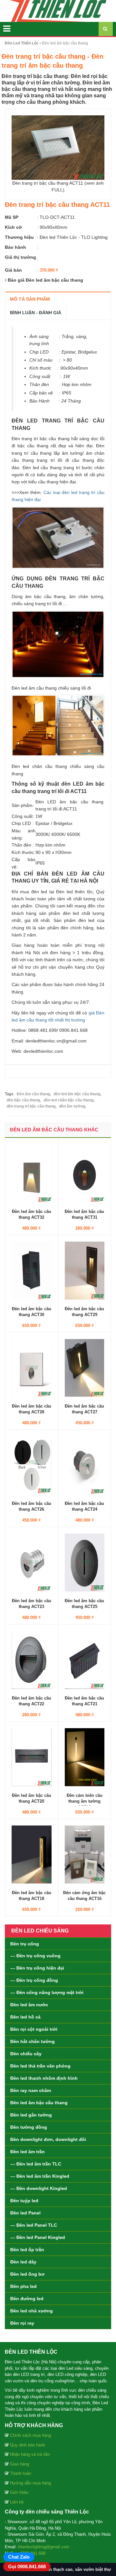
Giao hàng (19, 2464)
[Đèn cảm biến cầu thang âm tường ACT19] (85, 1757)
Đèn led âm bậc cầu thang (39, 2103)
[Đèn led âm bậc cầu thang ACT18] (32, 1854)
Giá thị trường (20, 257)
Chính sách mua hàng (30, 2435)
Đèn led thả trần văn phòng (40, 2066)
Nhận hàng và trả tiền (30, 2454)
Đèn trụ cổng (25, 1944)
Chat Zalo (19, 2557)
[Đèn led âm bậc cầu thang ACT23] (32, 1562)
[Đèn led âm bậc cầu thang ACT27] (85, 1367)
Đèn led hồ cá (25, 2017)
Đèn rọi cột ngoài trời (34, 2029)
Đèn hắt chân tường (33, 2041)
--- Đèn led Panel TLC (34, 2225)
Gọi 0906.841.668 (27, 2566)
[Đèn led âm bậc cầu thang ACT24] (85, 1465)
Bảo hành (15, 247)
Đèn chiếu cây (26, 2054)
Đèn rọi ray (22, 2323)
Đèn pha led (24, 2286)
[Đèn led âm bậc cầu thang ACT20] (32, 1757)
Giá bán (13, 270)
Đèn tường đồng (29, 2127)
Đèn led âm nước (29, 2005)
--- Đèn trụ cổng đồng (34, 1980)
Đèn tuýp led (24, 2201)
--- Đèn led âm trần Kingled (40, 2176)
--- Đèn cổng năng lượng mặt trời (47, 1992)
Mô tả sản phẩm (30, 299)
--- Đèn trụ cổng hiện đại (37, 1968)
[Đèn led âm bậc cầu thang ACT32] (32, 1173)
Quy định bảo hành (28, 2445)
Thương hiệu (19, 237)
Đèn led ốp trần (27, 2250)
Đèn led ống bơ (27, 2274)
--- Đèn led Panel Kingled (38, 2237)
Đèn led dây (23, 2262)
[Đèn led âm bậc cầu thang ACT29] (85, 1270)
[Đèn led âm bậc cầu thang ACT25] (85, 1562)
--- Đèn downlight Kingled (39, 2188)
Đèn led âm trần (28, 2152)
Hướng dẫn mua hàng (30, 2483)
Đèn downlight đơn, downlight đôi (48, 2139)
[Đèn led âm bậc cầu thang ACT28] (32, 1367)
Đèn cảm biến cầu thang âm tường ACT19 (85, 1801)
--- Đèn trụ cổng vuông (35, 1956)
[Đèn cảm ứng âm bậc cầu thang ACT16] (85, 1854)
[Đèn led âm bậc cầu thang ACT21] (85, 1659)
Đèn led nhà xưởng (32, 2311)
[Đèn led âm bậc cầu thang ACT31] (85, 1173)
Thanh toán (20, 2473)
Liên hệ (17, 2502)
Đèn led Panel (25, 2213)
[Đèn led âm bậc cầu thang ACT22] (32, 1659)
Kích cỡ (13, 227)
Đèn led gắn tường (31, 2115)
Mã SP (12, 217)
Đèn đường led (27, 2299)
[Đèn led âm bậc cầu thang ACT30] (32, 1270)
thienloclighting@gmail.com (44, 2547)
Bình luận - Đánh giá (36, 313)
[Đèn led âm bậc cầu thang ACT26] (32, 1465)
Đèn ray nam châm (31, 2090)
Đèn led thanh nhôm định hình (44, 2078)
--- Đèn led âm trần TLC (36, 2164)
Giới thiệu (19, 2492)
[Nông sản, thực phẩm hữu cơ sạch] (58, 11)
